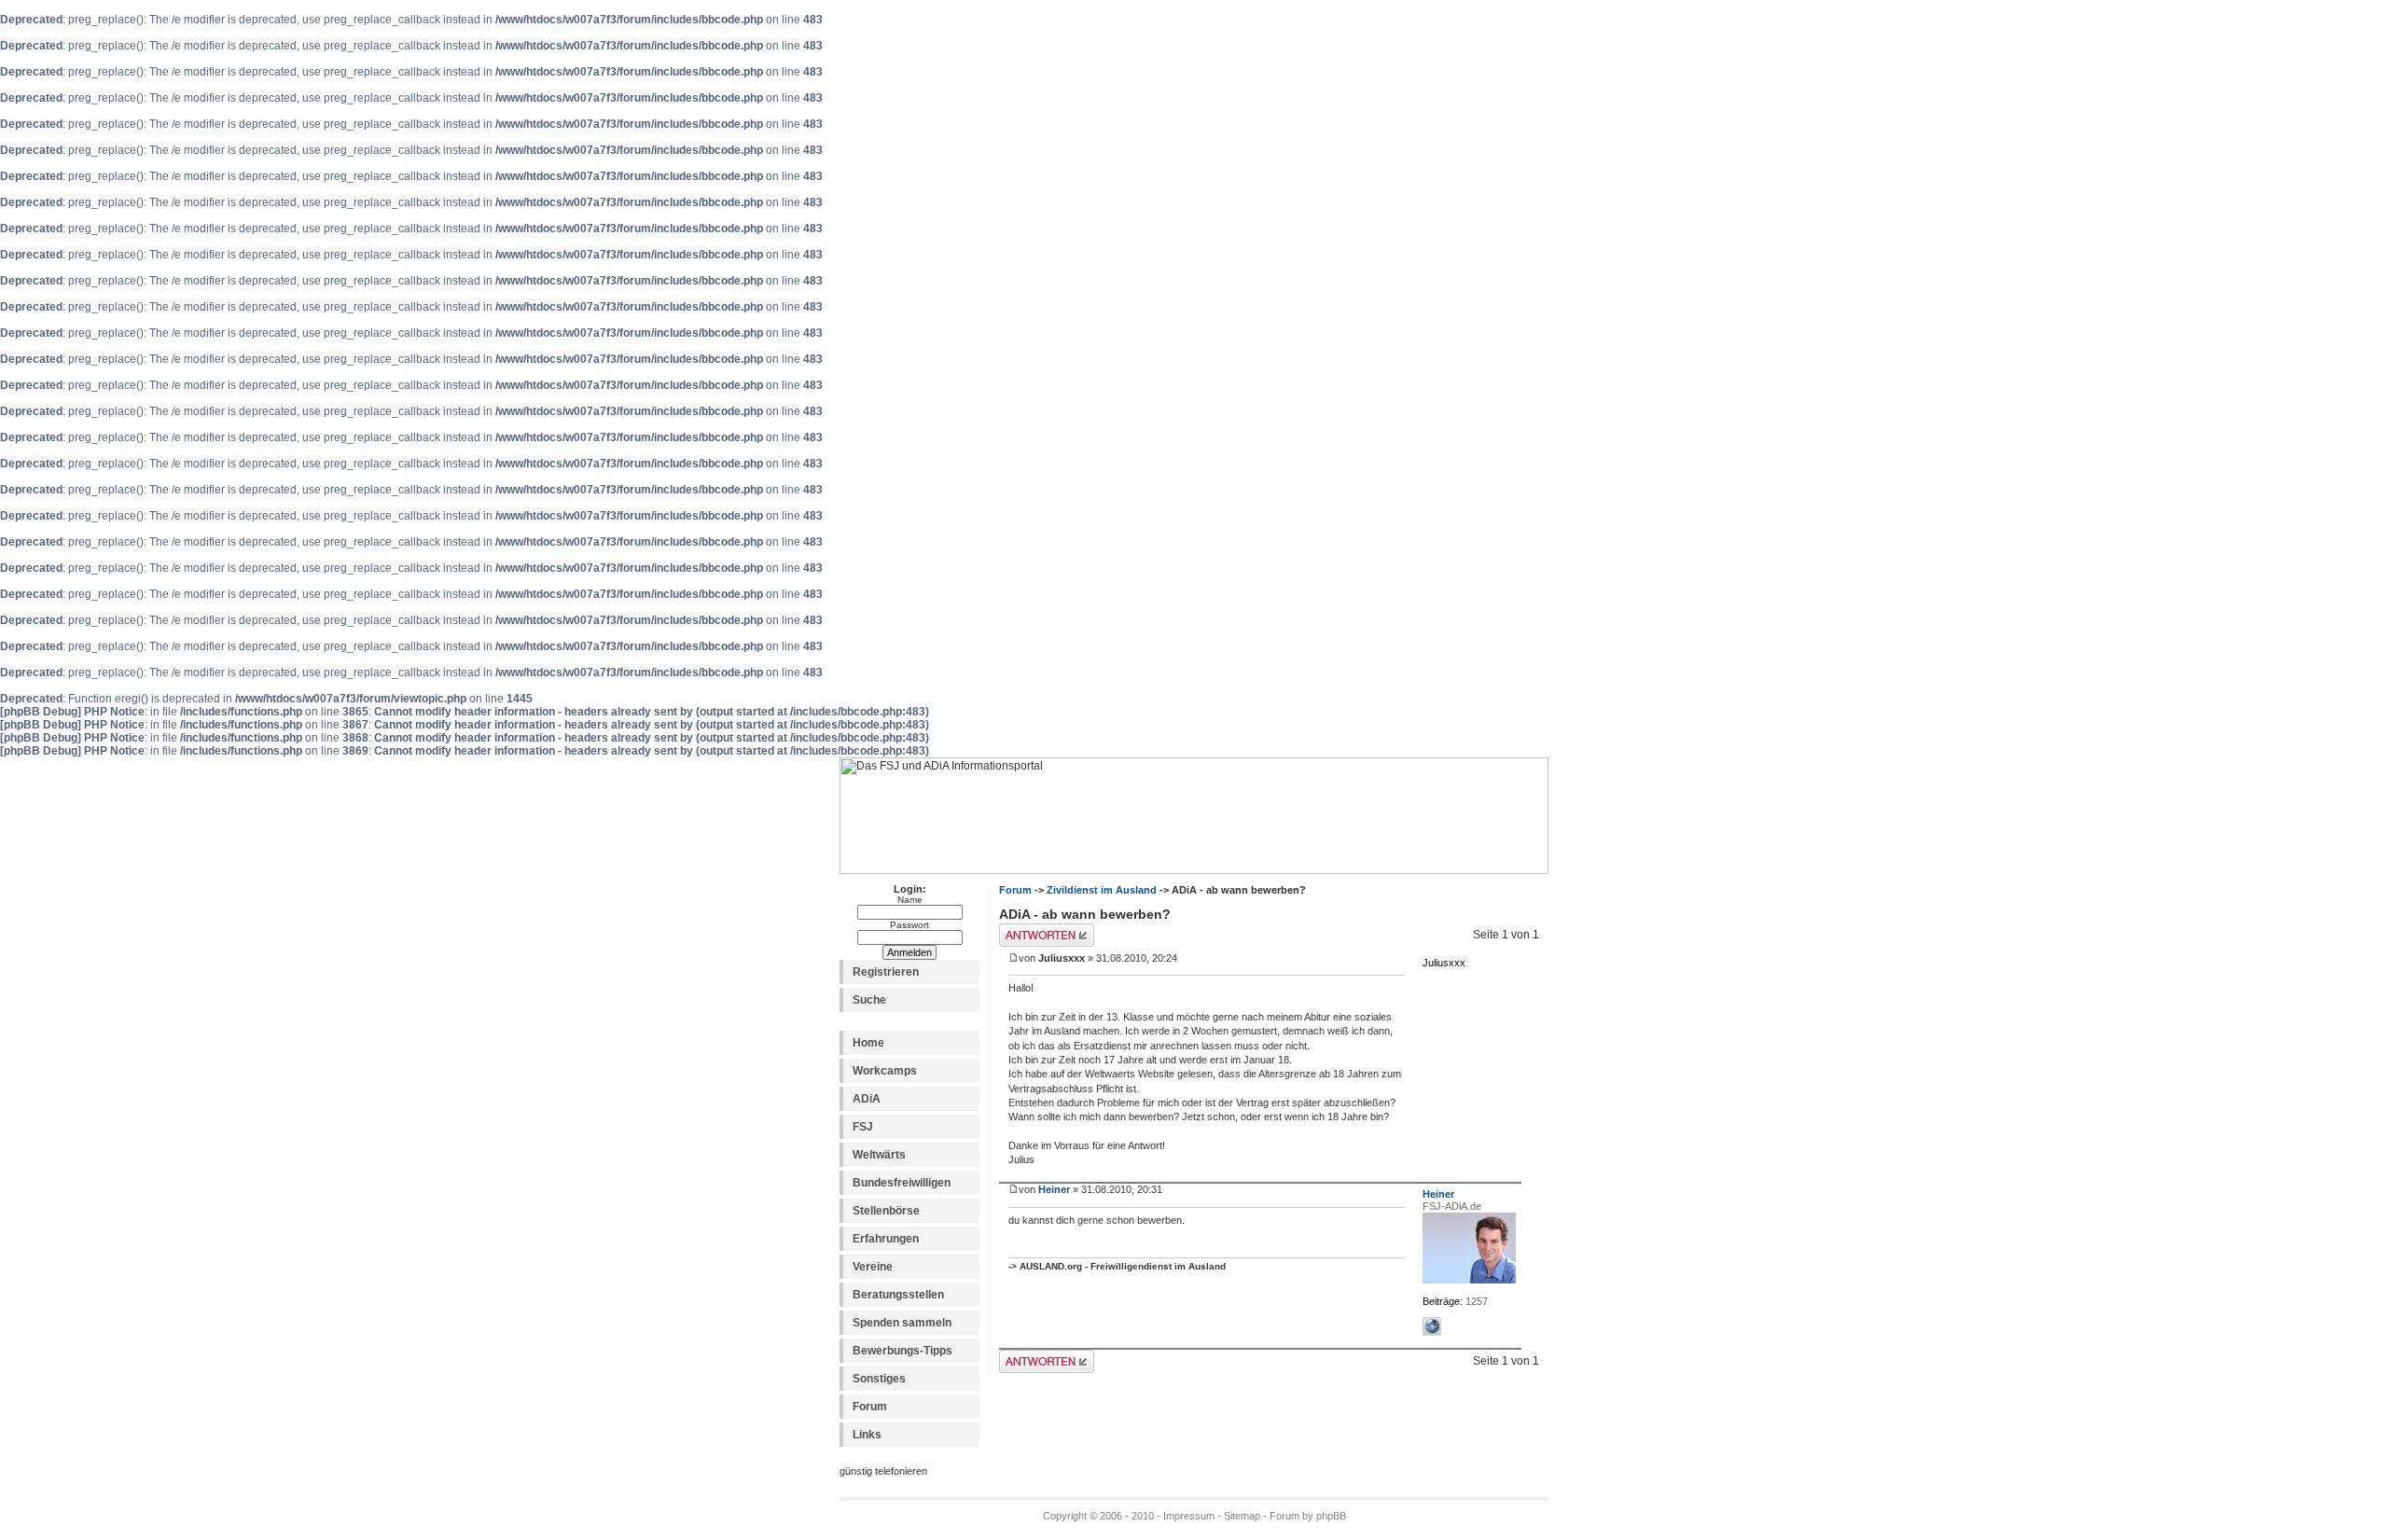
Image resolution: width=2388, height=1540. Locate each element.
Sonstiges (879, 1379)
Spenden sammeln (902, 1323)
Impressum (1189, 1516)
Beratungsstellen (898, 1295)
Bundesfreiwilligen (902, 1183)
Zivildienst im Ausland (1102, 890)
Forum (870, 1407)
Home (868, 1043)
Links (867, 1435)
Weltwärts (879, 1155)
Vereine (873, 1267)
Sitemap (1242, 1516)
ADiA (867, 1099)
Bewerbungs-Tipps (902, 1351)
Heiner (1054, 1189)
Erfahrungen (886, 1239)
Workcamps (885, 1071)
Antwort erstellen (1041, 930)
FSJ (863, 1127)
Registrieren (886, 972)
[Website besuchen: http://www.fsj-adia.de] (1432, 1326)
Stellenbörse (886, 1211)
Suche (869, 1000)
